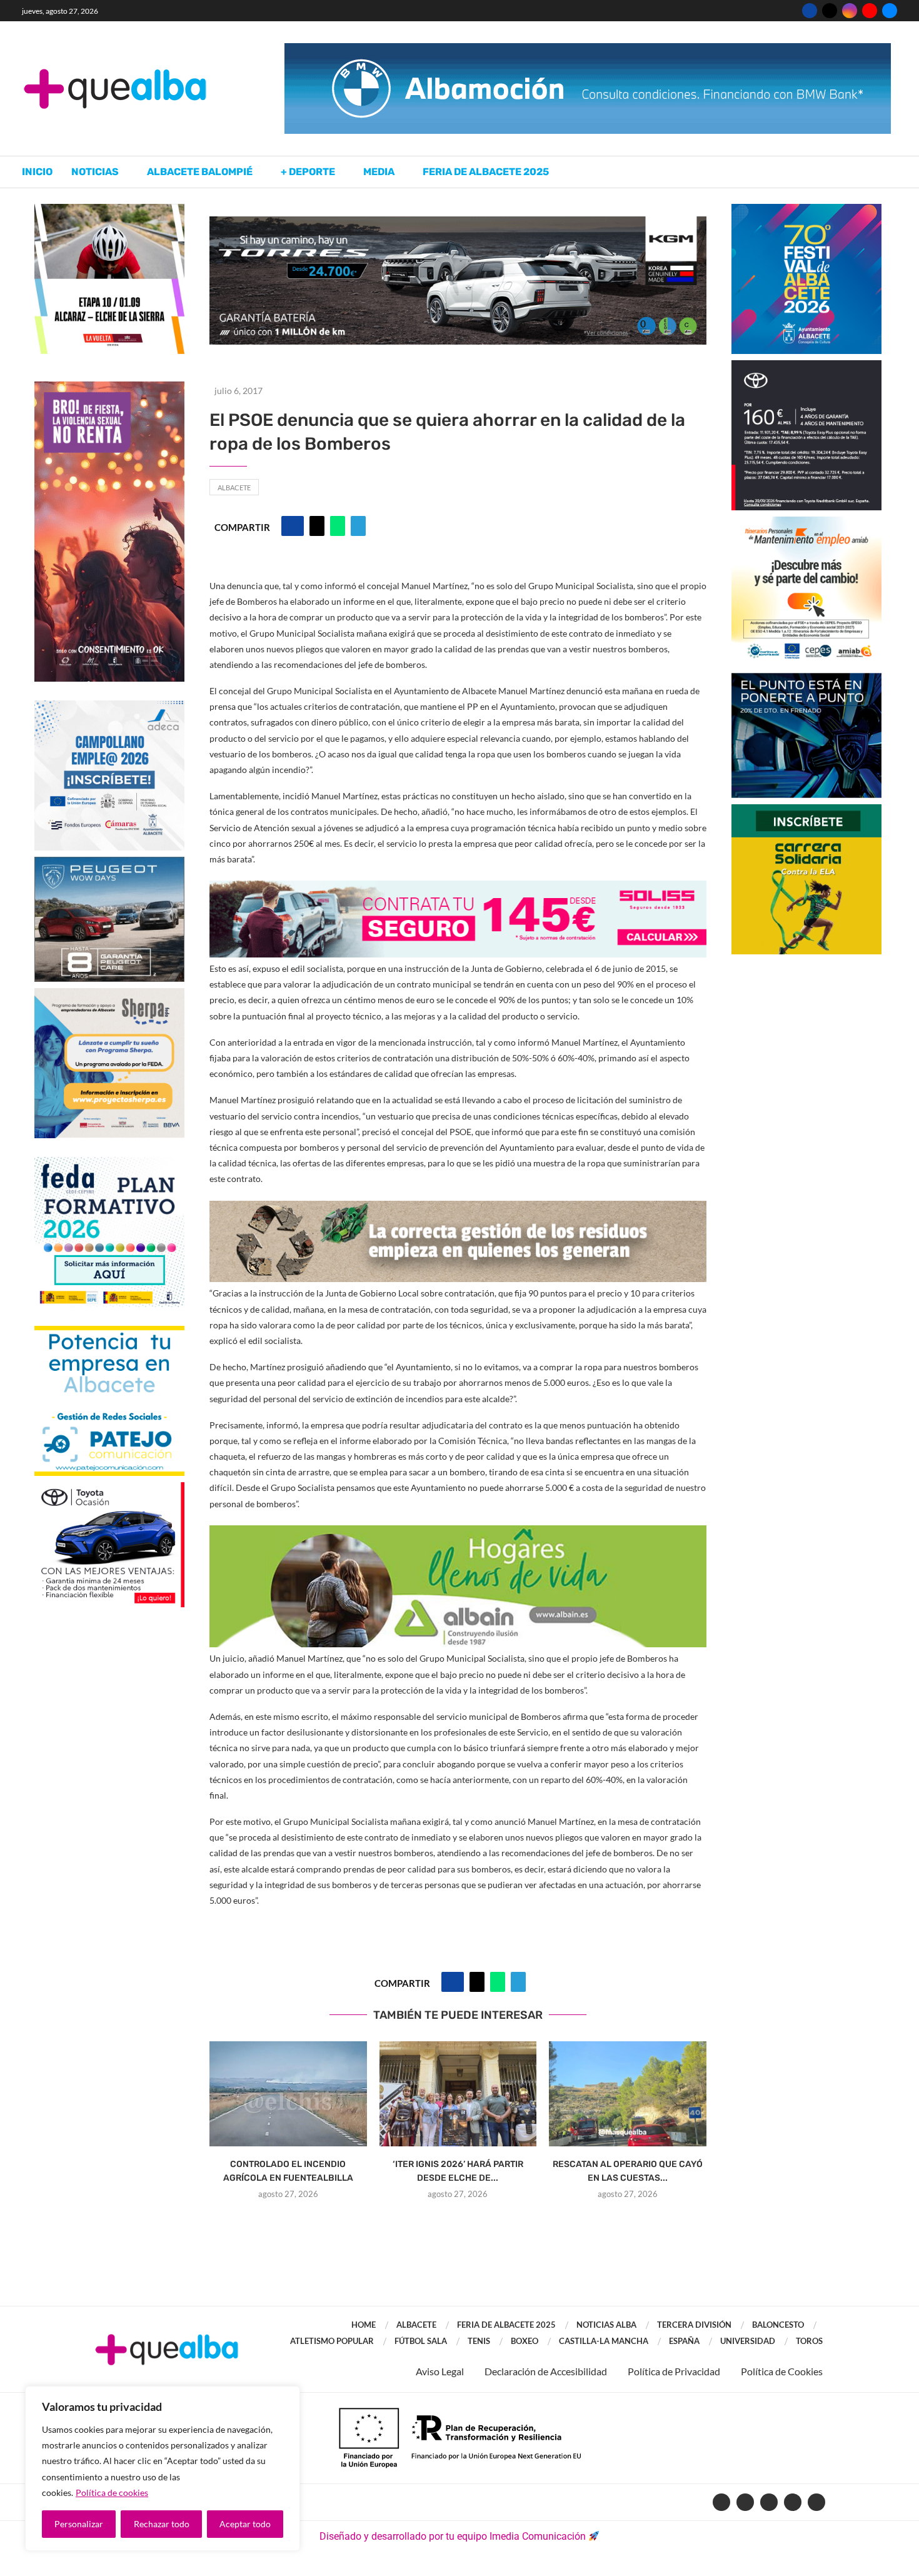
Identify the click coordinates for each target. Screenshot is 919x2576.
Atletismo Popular (332, 2341)
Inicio (37, 172)
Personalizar (79, 2524)
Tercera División (694, 2325)
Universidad (748, 2341)
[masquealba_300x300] (109, 994)
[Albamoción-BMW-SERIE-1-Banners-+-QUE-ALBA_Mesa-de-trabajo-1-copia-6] (588, 49)
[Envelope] (816, 2502)
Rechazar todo (162, 2524)
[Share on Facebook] (293, 526)
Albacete (234, 487)
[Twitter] (830, 11)
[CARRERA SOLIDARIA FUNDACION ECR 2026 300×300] (806, 810)
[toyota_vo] (109, 1491)
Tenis (479, 2341)
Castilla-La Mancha (604, 2341)
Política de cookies (112, 2493)
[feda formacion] (109, 1163)
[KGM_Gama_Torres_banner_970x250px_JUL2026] (458, 222)
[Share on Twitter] (317, 526)
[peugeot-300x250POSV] (806, 679)
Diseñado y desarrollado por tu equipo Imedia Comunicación (453, 2536)
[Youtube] (870, 11)
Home (364, 2325)
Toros (809, 2341)
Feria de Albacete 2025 (486, 172)
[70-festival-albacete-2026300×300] (806, 210)
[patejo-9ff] (109, 1332)
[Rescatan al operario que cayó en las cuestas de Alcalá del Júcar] (628, 2094)
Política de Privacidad (674, 2371)
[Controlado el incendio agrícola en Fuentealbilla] (288, 2094)
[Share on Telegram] (358, 526)
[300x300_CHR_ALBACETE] (806, 366)
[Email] (890, 11)
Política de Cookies (782, 2371)
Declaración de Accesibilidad (546, 2371)
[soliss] (458, 889)
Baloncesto (778, 2325)
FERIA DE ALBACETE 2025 (506, 2325)
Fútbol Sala (421, 2341)
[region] (163, 2468)
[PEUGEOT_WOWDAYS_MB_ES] (109, 863)
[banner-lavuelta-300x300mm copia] (109, 210)
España (684, 2341)
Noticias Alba (606, 2325)
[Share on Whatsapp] (338, 526)
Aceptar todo (245, 2524)
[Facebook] (810, 11)
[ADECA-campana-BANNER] (109, 706)
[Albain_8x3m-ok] (458, 1534)
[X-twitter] (745, 2502)
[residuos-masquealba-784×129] (458, 1209)
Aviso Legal (440, 2371)
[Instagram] (850, 11)
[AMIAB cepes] (806, 523)
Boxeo (525, 2341)
